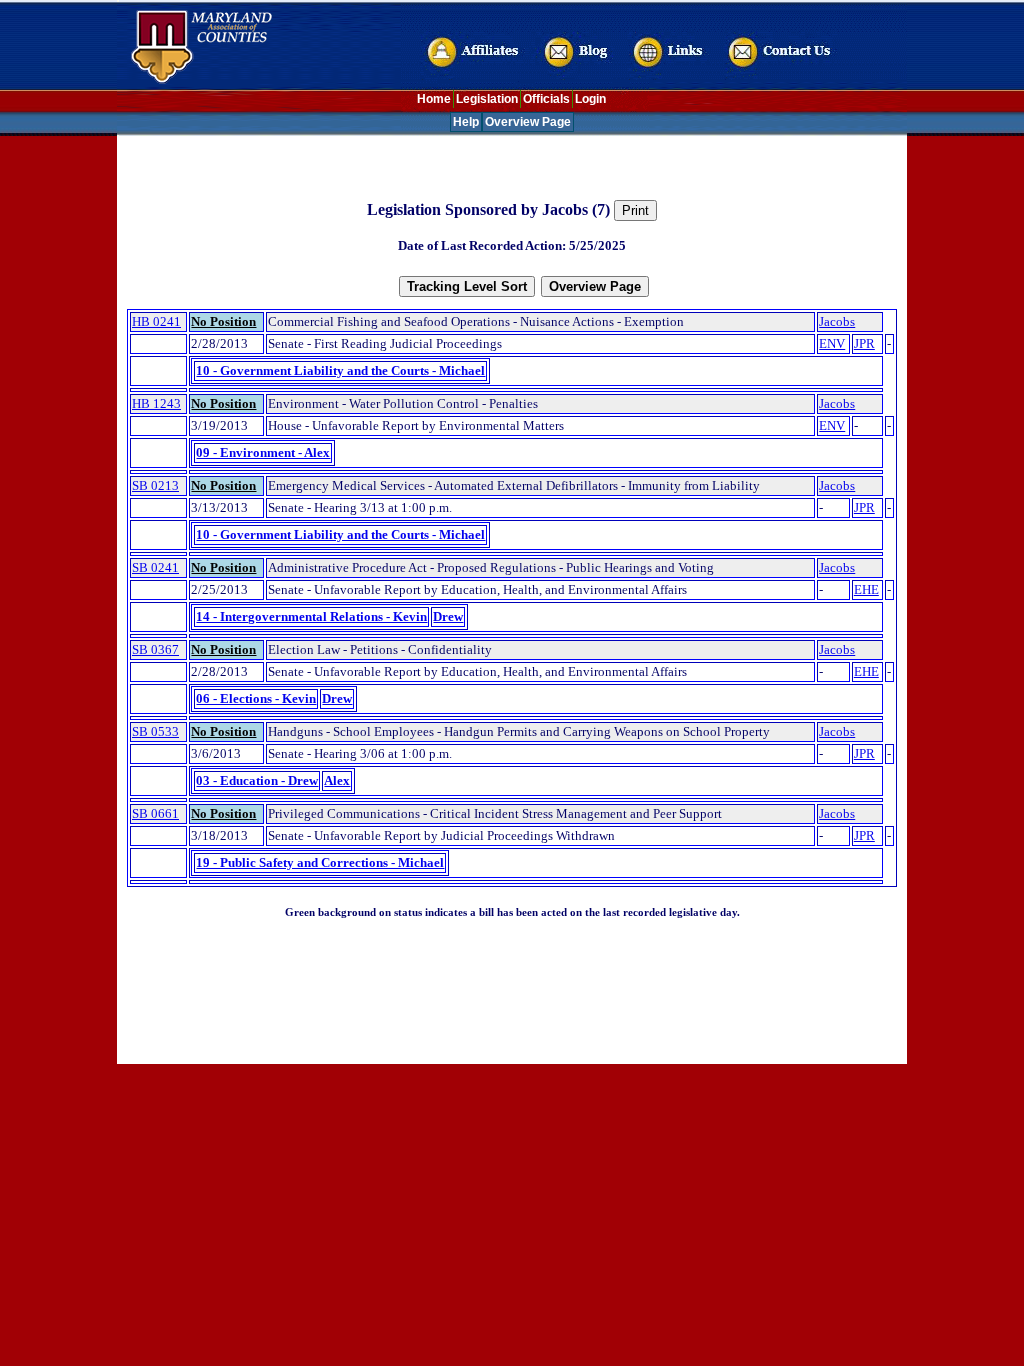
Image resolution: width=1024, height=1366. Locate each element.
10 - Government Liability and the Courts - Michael (340, 370)
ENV (832, 343)
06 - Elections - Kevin (256, 698)
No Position (223, 321)
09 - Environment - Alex (263, 452)
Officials (546, 99)
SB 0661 (155, 813)
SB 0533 (155, 731)
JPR (864, 343)
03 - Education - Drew (257, 780)
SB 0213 (155, 485)
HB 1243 (156, 403)
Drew (448, 616)
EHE (866, 589)
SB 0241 (155, 567)
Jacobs (837, 321)
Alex (337, 780)
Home (434, 99)
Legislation (487, 99)
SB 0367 (155, 649)
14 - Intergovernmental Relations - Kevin (311, 616)
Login (590, 99)
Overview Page (528, 122)
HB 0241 (156, 321)
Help (466, 122)
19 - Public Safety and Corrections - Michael (320, 862)
